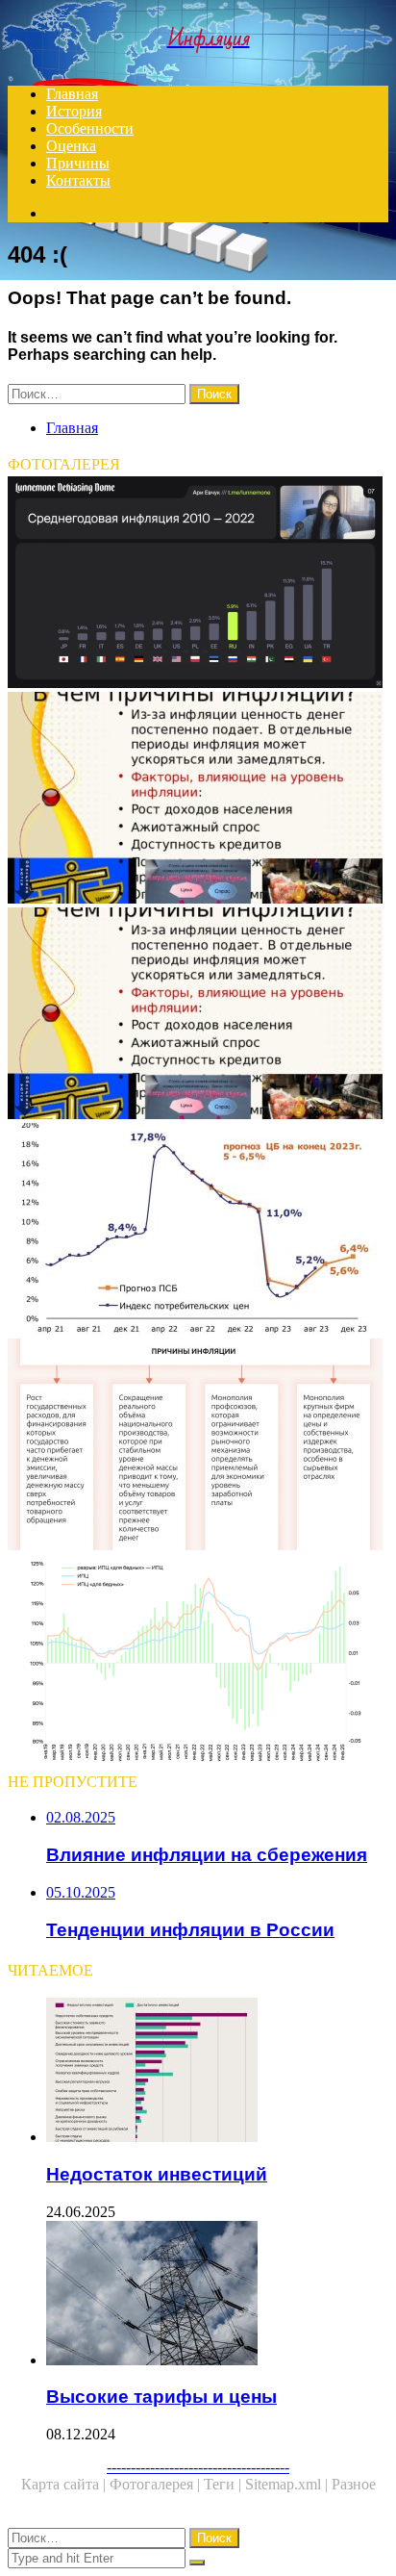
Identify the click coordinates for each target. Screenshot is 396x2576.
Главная (72, 94)
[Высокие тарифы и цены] (217, 2295)
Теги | (224, 2484)
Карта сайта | (65, 2484)
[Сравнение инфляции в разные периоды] (198, 584)
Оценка (71, 146)
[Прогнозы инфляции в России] (198, 1231)
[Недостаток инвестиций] (217, 2072)
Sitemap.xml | (288, 2484)
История (74, 111)
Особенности (90, 128)
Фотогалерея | (157, 2484)
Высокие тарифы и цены (161, 2397)
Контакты (78, 180)
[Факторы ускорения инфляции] (198, 1446)
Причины (78, 163)
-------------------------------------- (198, 2467)
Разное (354, 2484)
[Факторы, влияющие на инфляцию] (198, 800)
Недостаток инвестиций (157, 2174)
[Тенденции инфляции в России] (198, 1662)
